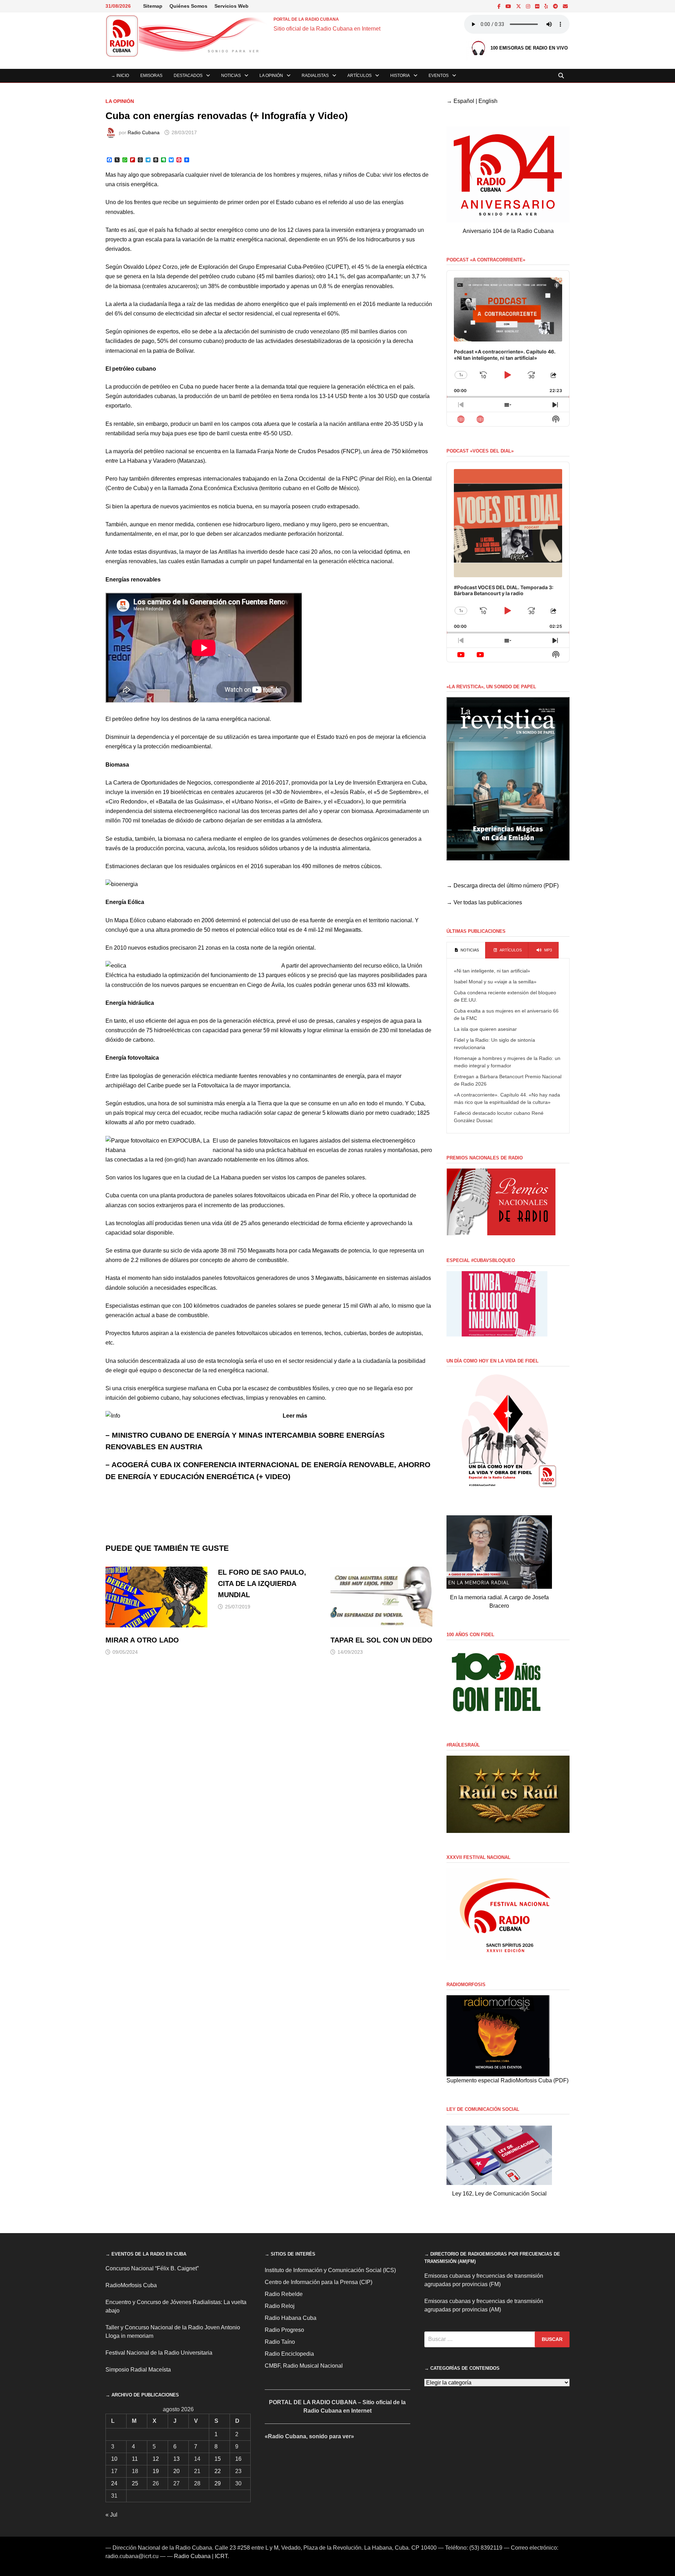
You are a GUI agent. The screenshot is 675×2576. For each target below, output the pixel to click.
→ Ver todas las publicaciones (484, 902)
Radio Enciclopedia (289, 2354)
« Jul (111, 2515)
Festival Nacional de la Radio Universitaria (159, 2353)
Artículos (359, 76)
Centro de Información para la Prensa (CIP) (319, 2282)
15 (218, 2459)
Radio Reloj (280, 2306)
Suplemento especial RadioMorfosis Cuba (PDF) (507, 2080)
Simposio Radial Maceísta (138, 2370)
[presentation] (466, 950)
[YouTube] (509, 6)
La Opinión (271, 76)
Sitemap (153, 6)
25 (135, 2483)
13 (176, 2459)
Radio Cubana (144, 132)
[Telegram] (556, 6)
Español (464, 101)
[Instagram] (529, 6)
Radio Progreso (284, 2330)
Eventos (439, 76)
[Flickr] (538, 6)
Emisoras (151, 76)
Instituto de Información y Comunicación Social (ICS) (330, 2270)
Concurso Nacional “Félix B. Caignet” (152, 2268)
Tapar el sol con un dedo (381, 1640)
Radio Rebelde (284, 2294)
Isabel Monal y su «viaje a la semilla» (495, 982)
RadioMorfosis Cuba (131, 2285)
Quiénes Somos (188, 6)
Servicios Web (232, 6)
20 (176, 2471)
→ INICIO (120, 76)
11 (135, 2459)
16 (238, 2459)
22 (218, 2471)
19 (156, 2471)
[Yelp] (547, 6)
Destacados (188, 76)
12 (156, 2459)
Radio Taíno (280, 2342)
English (488, 101)
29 (218, 2483)
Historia (400, 76)
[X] (519, 6)
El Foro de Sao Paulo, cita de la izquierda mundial (262, 1583)
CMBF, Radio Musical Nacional (304, 2366)
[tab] (466, 950)
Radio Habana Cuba (291, 2318)
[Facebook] (500, 6)
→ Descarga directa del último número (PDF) (503, 886)
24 (114, 2483)
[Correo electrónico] (565, 6)
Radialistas (315, 76)
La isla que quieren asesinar (485, 1029)
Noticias (231, 76)
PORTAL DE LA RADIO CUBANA (306, 19)
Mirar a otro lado (142, 1640)
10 (114, 2459)
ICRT (221, 2556)
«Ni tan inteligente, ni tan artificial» (492, 971)
